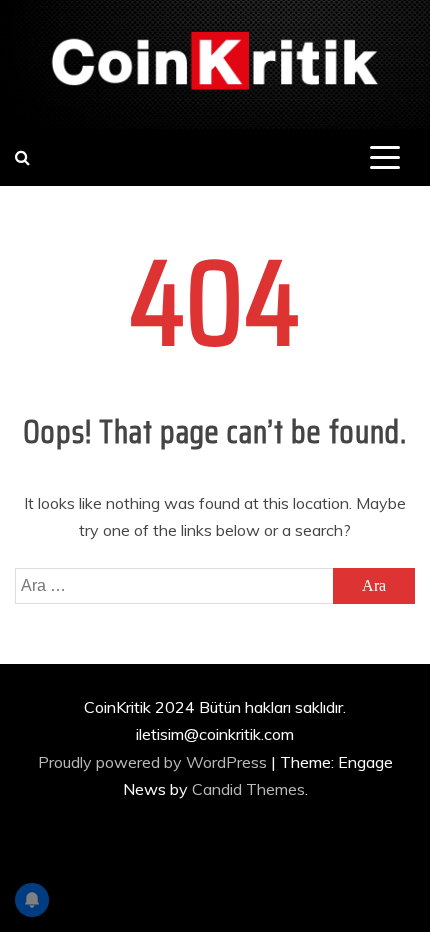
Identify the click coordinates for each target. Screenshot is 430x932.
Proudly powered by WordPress (154, 762)
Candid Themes (248, 789)
